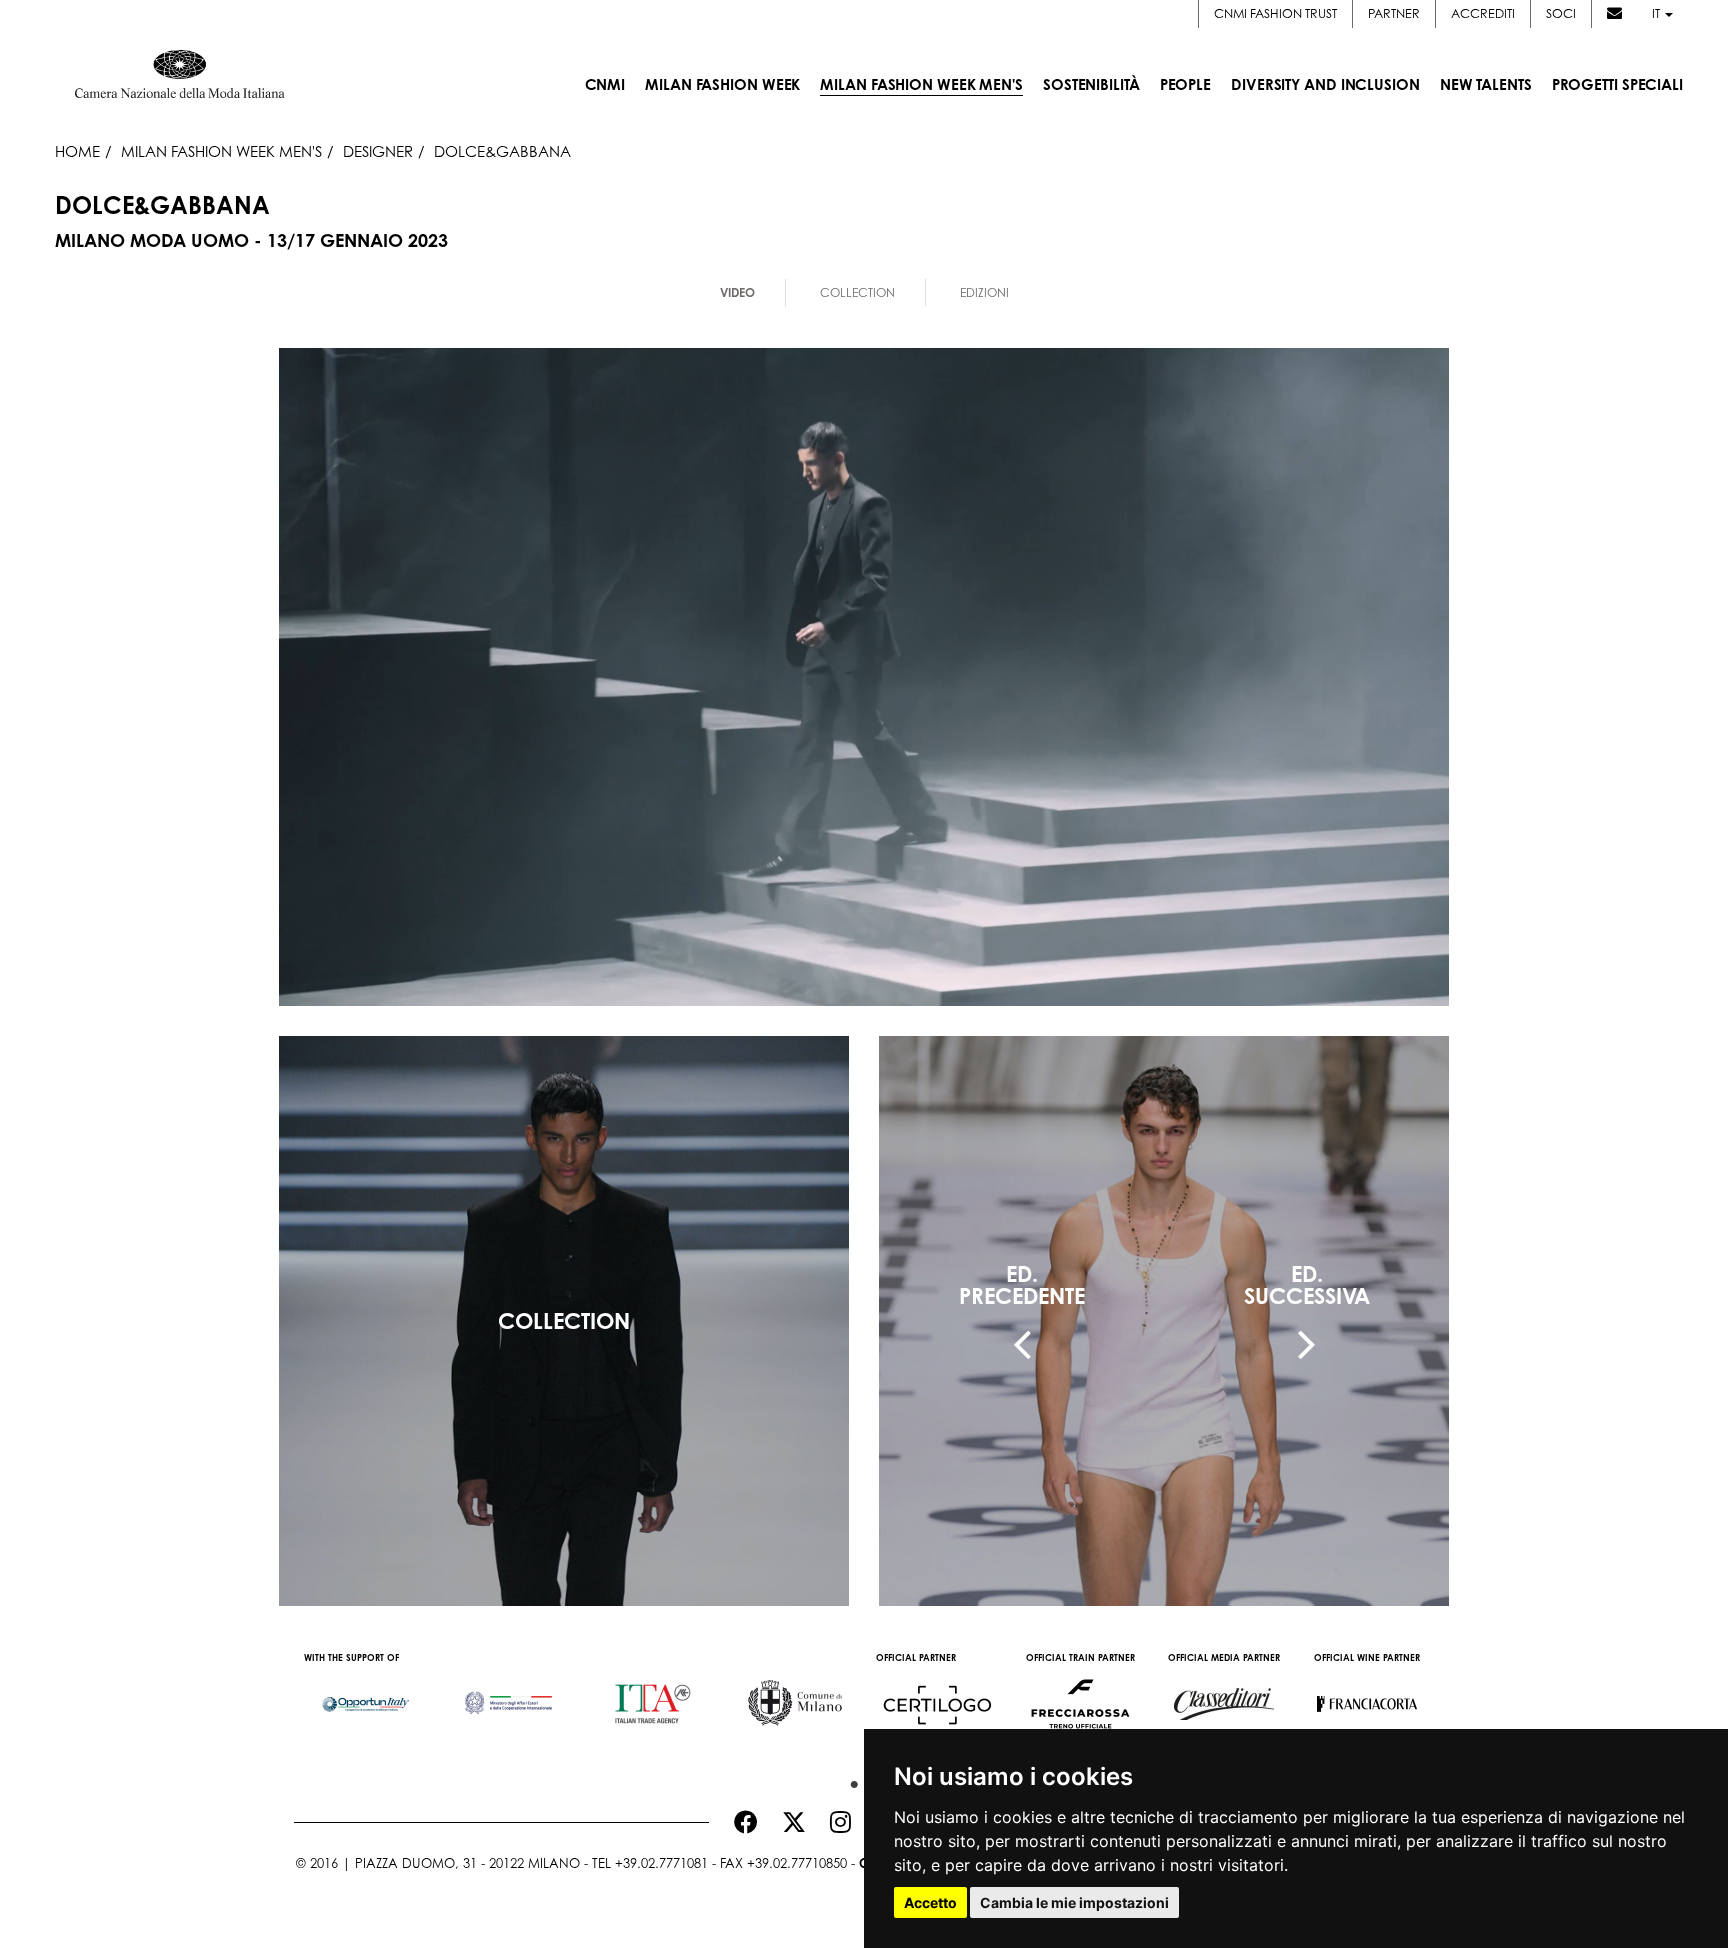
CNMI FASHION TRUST (1275, 13)
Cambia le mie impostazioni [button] (1074, 1902)
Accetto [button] (930, 1902)
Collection (857, 292)
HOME (77, 151)
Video (737, 292)
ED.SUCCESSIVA (1307, 1285)
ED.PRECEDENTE (1022, 1285)
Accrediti (1483, 13)
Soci (1561, 13)
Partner (1394, 13)
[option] (365, 1694)
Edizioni (984, 292)
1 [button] (849, 1780)
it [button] (1657, 13)
